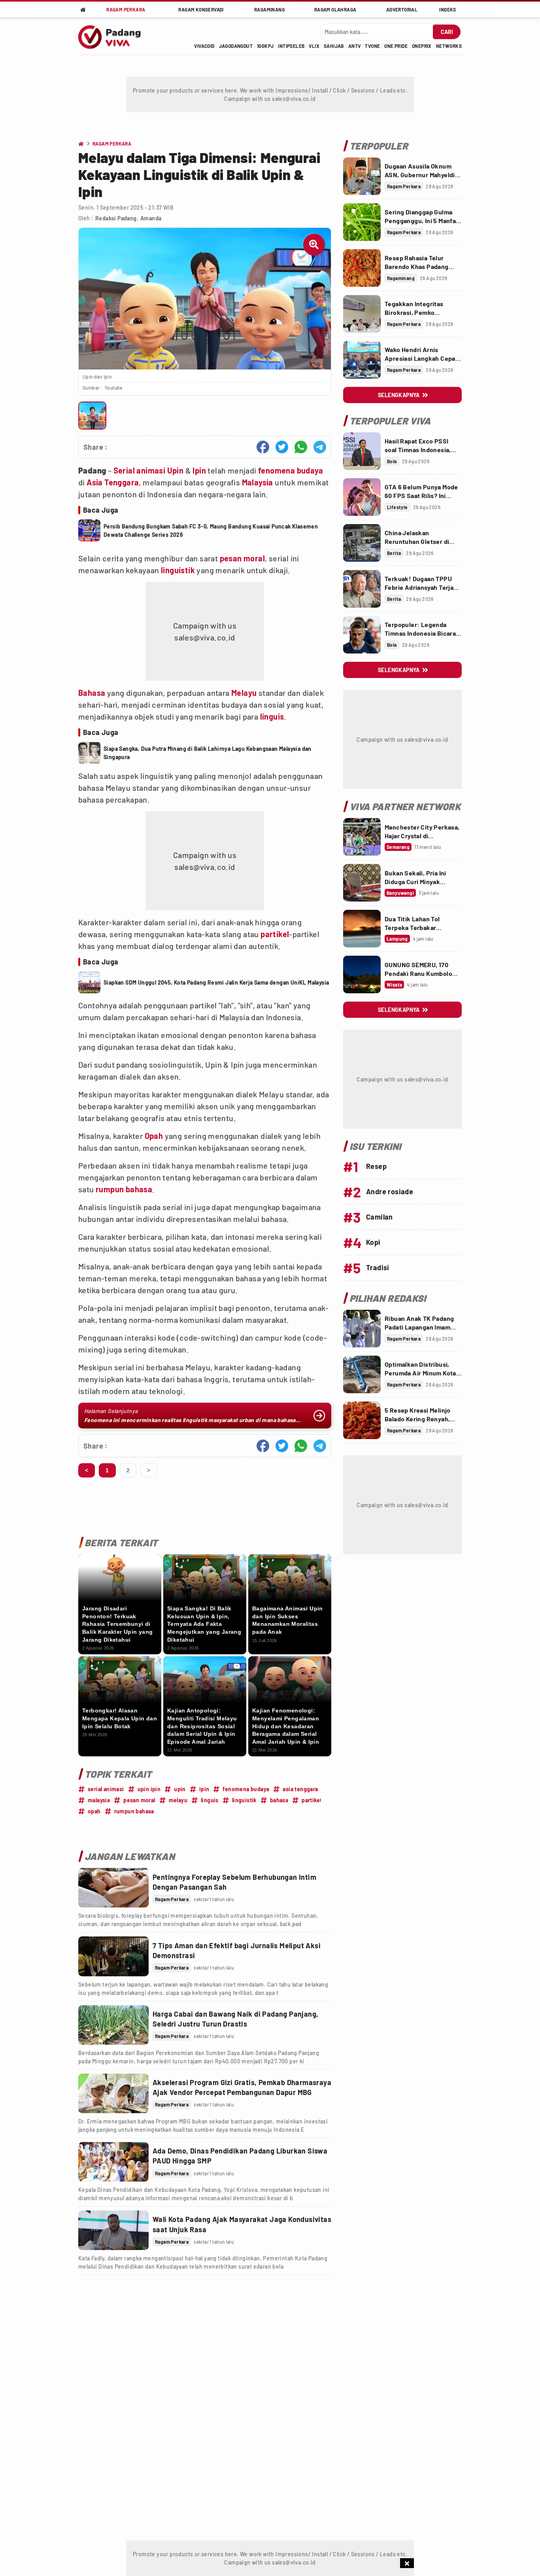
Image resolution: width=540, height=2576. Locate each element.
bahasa (279, 1800)
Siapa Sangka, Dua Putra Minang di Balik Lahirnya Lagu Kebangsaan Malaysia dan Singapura (208, 753)
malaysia (99, 1800)
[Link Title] (113, 1888)
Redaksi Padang (116, 218)
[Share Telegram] (320, 447)
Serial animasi (140, 470)
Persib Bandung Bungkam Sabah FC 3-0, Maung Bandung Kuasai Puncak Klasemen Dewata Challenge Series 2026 (211, 530)
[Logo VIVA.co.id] (114, 36)
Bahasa (92, 693)
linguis (272, 716)
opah (94, 1811)
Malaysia (258, 482)
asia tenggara (300, 1789)
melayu (178, 1800)
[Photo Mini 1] (92, 416)
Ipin (199, 470)
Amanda (151, 218)
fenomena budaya (291, 470)
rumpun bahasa (124, 1189)
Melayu (244, 693)
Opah (154, 1136)
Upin (176, 470)
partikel (275, 934)
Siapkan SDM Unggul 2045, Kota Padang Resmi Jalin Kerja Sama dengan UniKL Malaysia (216, 982)
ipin (204, 1789)
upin (180, 1789)
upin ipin (149, 1789)
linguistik (178, 570)
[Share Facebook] (263, 447)
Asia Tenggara (113, 482)
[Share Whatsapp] (301, 447)
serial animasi (106, 1789)
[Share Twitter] (282, 447)
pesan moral (242, 558)
